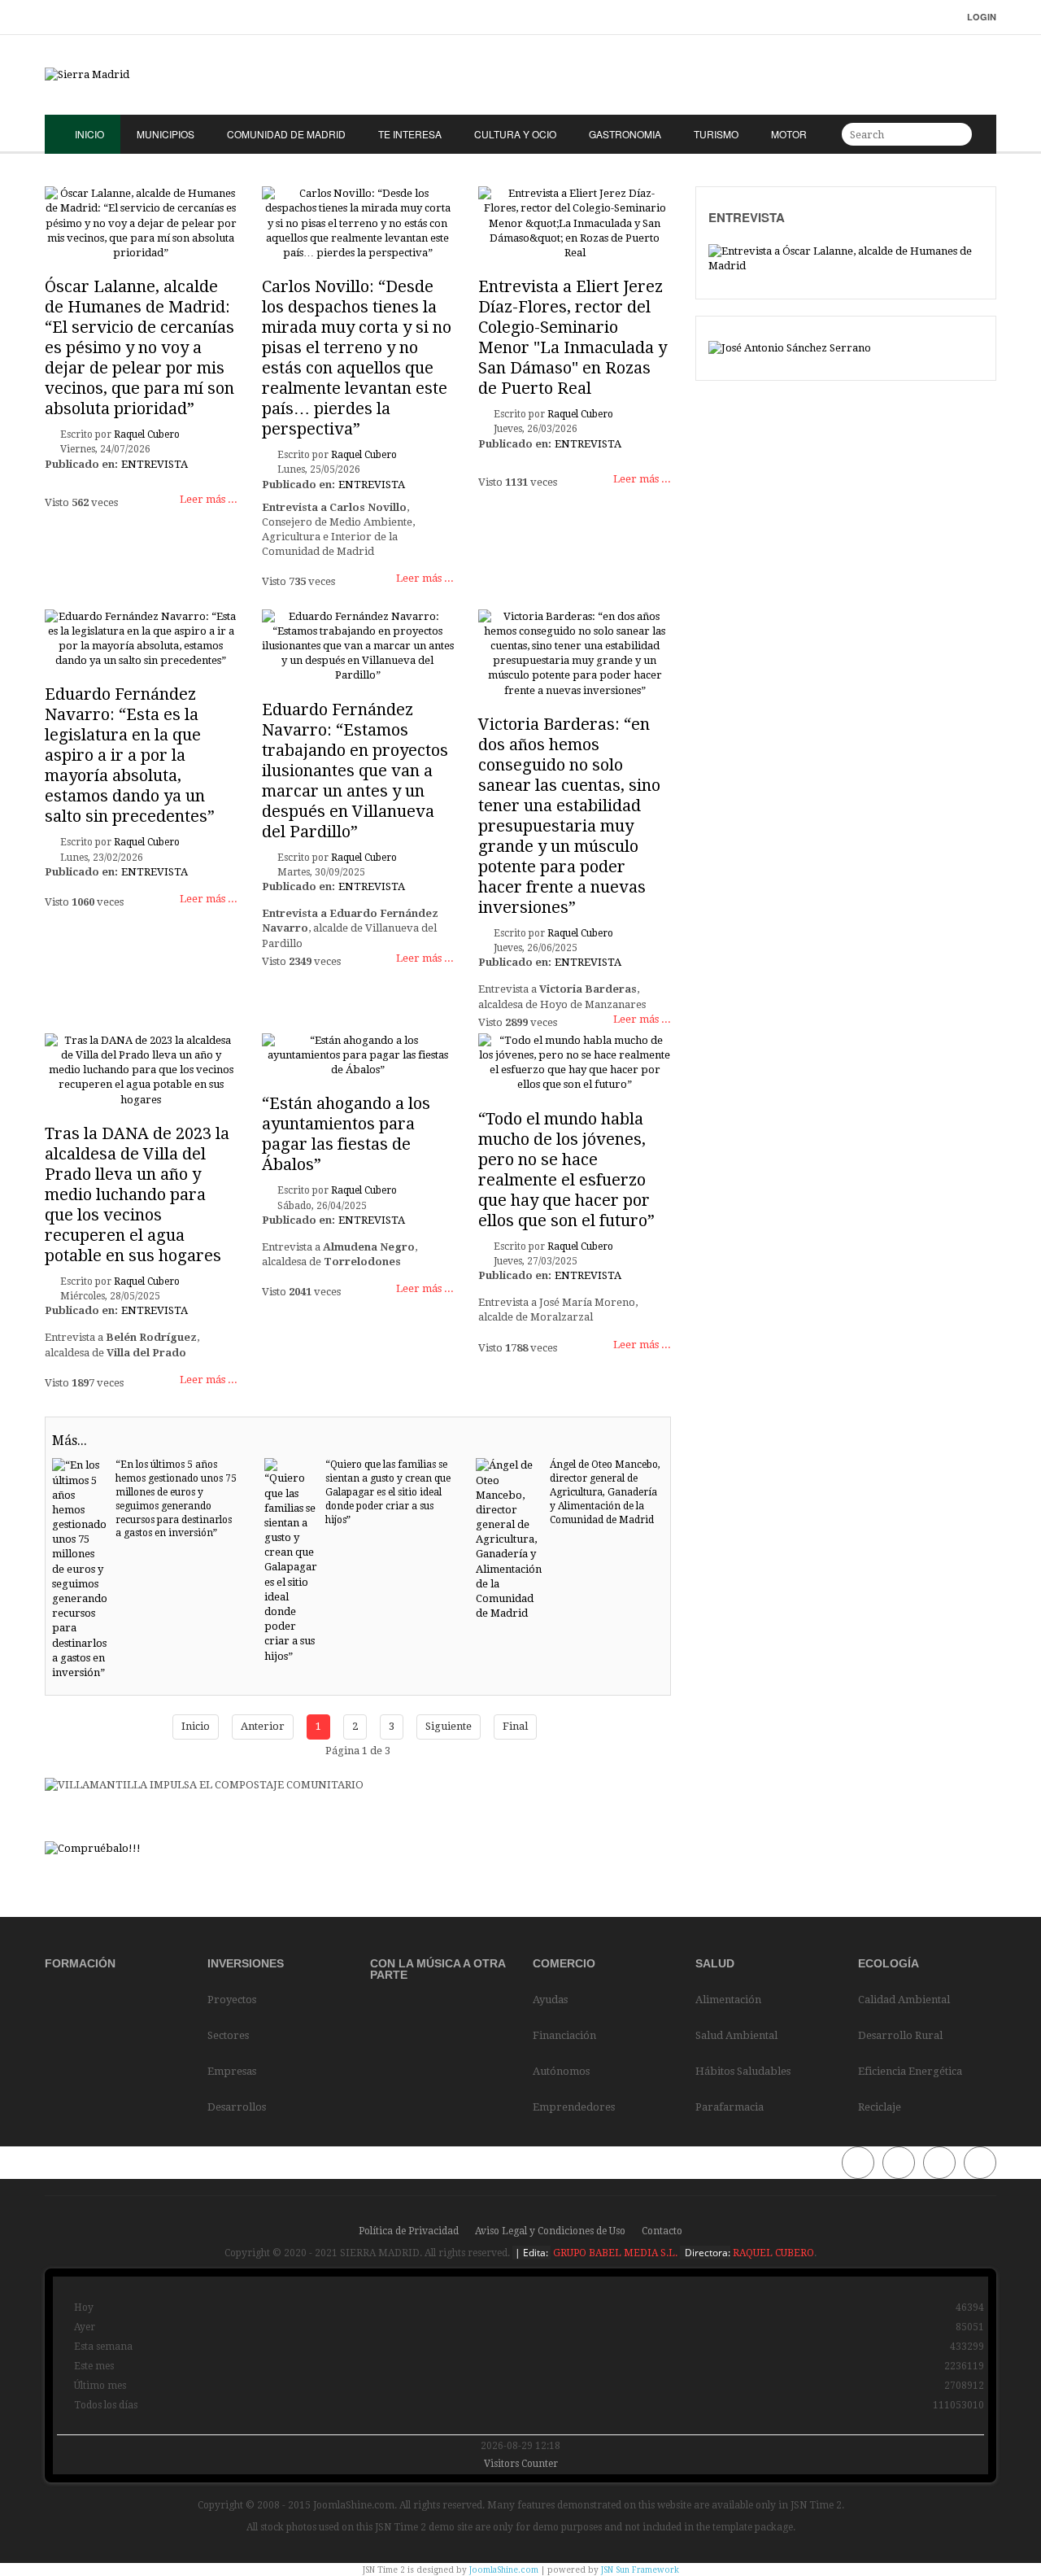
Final (515, 1726)
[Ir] (957, 134)
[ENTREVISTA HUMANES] (846, 258)
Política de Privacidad (409, 2231)
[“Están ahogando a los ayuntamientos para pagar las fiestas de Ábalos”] (358, 1055)
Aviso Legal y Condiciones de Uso (550, 2231)
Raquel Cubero (147, 434)
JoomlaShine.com (504, 2570)
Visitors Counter (521, 2464)
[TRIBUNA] (790, 348)
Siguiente (449, 1726)
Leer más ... (209, 499)
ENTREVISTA (155, 464)
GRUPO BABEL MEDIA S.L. (614, 2253)
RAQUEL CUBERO (772, 2253)
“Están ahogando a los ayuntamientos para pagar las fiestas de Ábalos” (346, 1134)
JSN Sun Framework (640, 2570)
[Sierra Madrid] (520, 75)
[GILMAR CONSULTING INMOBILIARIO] (93, 1848)
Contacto (662, 2231)
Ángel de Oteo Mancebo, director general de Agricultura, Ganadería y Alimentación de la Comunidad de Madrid (605, 1492)
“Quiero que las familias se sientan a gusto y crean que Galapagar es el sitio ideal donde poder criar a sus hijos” (388, 1492)
